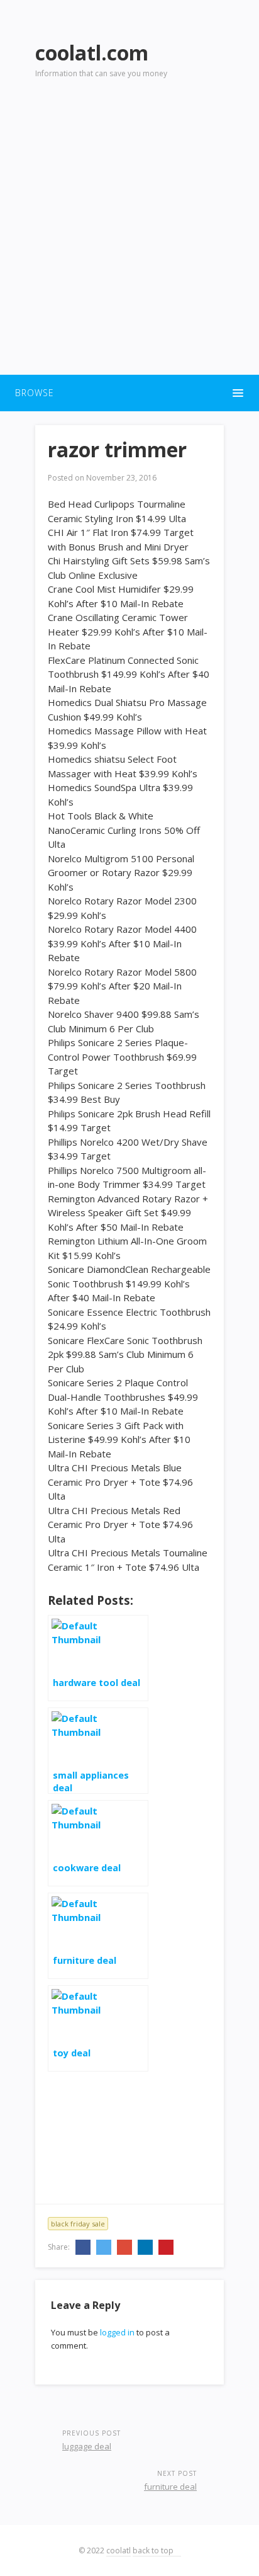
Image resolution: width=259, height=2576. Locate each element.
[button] (129, 393)
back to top (154, 2550)
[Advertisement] (129, 234)
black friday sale (78, 2224)
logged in (117, 2332)
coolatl (118, 2550)
